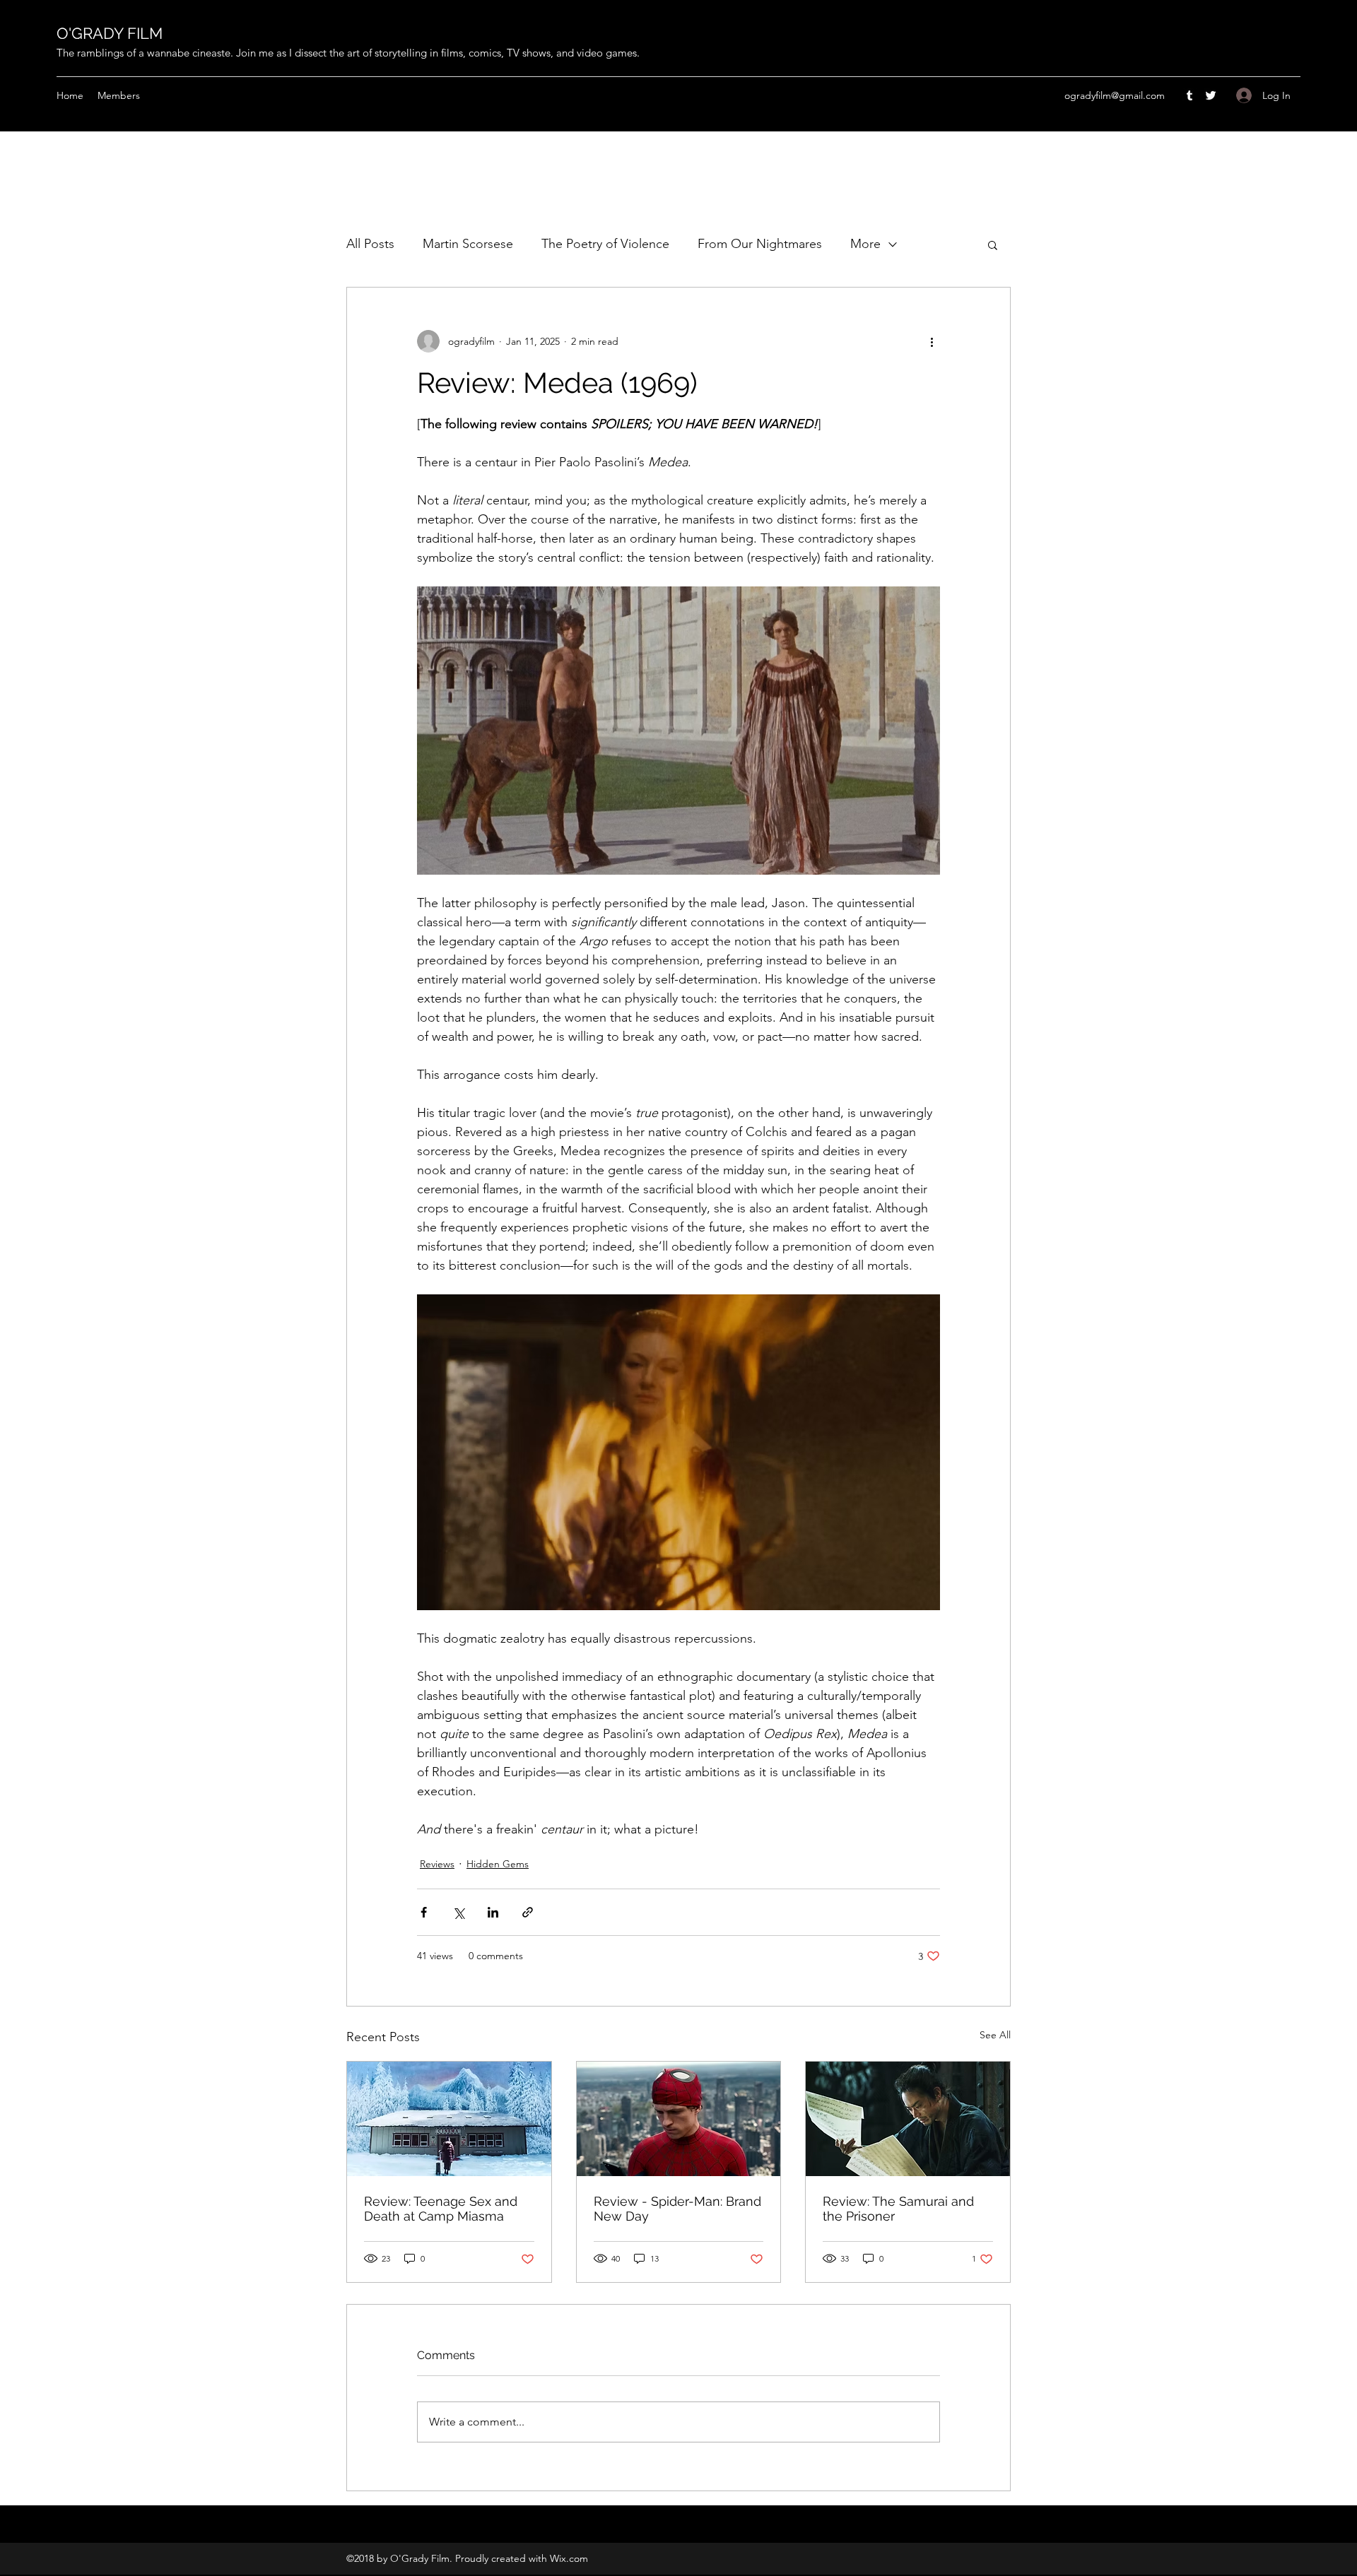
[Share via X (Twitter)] (458, 1912)
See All (995, 2035)
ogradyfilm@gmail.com (1115, 95)
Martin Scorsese (468, 244)
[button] (993, 244)
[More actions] (932, 341)
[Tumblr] (1189, 95)
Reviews (437, 1864)
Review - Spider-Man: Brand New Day (677, 2209)
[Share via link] (528, 1912)
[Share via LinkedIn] (493, 1912)
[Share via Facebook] (424, 1912)
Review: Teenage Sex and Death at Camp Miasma (441, 2209)
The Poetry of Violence (605, 244)
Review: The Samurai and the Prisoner (898, 2209)
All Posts (370, 244)
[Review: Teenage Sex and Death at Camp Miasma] (449, 2119)
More (865, 244)
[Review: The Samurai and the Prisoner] (908, 2119)
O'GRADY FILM (110, 33)
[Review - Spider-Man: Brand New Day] (679, 2119)
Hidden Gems (498, 1864)
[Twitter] (1211, 95)
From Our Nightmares (760, 244)
